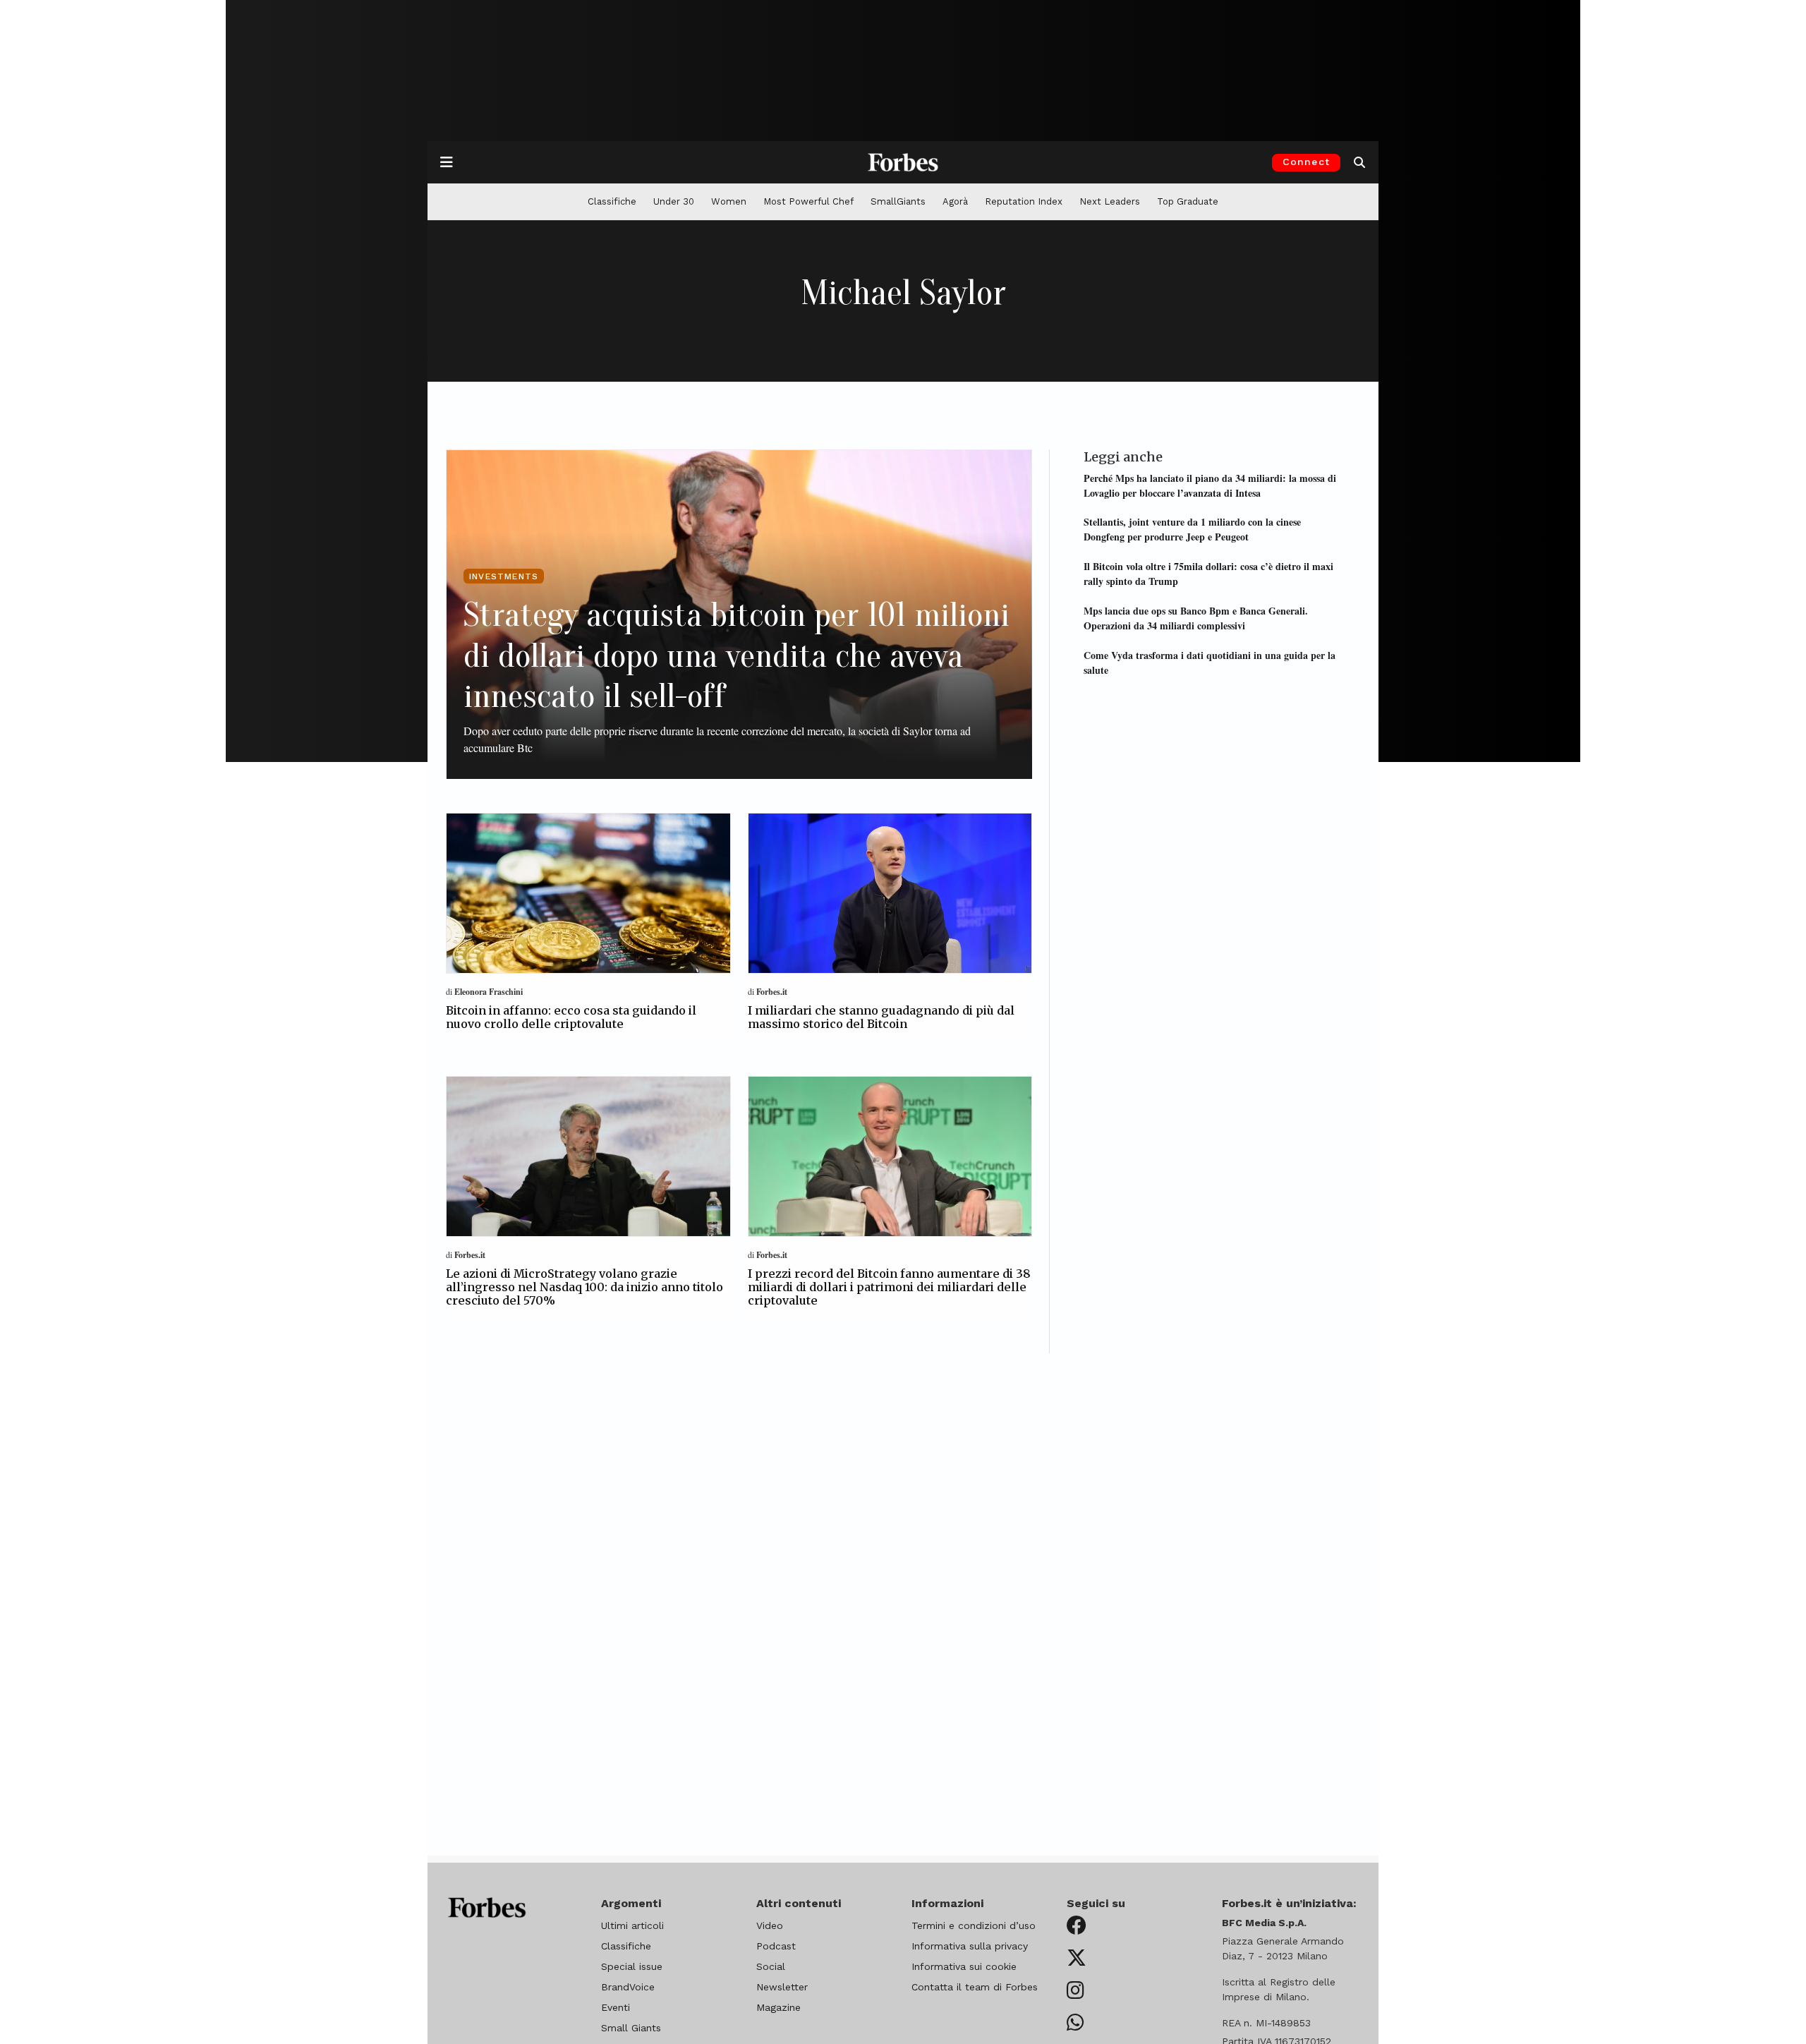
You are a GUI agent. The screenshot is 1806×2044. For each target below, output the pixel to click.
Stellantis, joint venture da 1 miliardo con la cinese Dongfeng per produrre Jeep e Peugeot (1192, 529)
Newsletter (782, 1987)
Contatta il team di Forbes (975, 1987)
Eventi (616, 2007)
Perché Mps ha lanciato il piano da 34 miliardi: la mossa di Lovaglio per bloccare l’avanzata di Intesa (1210, 485)
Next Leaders (1110, 201)
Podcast (776, 1946)
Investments (504, 576)
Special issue (632, 1966)
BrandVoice (628, 1987)
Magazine (778, 2007)
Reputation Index (1024, 201)
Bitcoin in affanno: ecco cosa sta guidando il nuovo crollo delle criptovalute (571, 1017)
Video (770, 1925)
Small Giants (631, 2028)
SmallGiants (898, 201)
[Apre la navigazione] (447, 162)
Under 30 (674, 201)
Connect (1306, 162)
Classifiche (612, 201)
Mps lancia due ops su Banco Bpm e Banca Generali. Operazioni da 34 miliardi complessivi (1196, 617)
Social (771, 1966)
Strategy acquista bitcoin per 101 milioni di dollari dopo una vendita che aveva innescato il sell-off (737, 655)
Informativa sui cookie (964, 1966)
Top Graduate (1188, 201)
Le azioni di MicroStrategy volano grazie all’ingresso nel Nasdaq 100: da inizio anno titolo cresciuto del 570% (584, 1287)
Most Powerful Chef (808, 201)
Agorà (955, 201)
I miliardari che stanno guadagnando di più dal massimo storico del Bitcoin (881, 1017)
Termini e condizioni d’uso (974, 1925)
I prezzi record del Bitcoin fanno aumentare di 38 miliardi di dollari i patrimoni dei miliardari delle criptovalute (889, 1287)
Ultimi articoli (632, 1925)
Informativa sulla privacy (970, 1946)
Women (729, 201)
